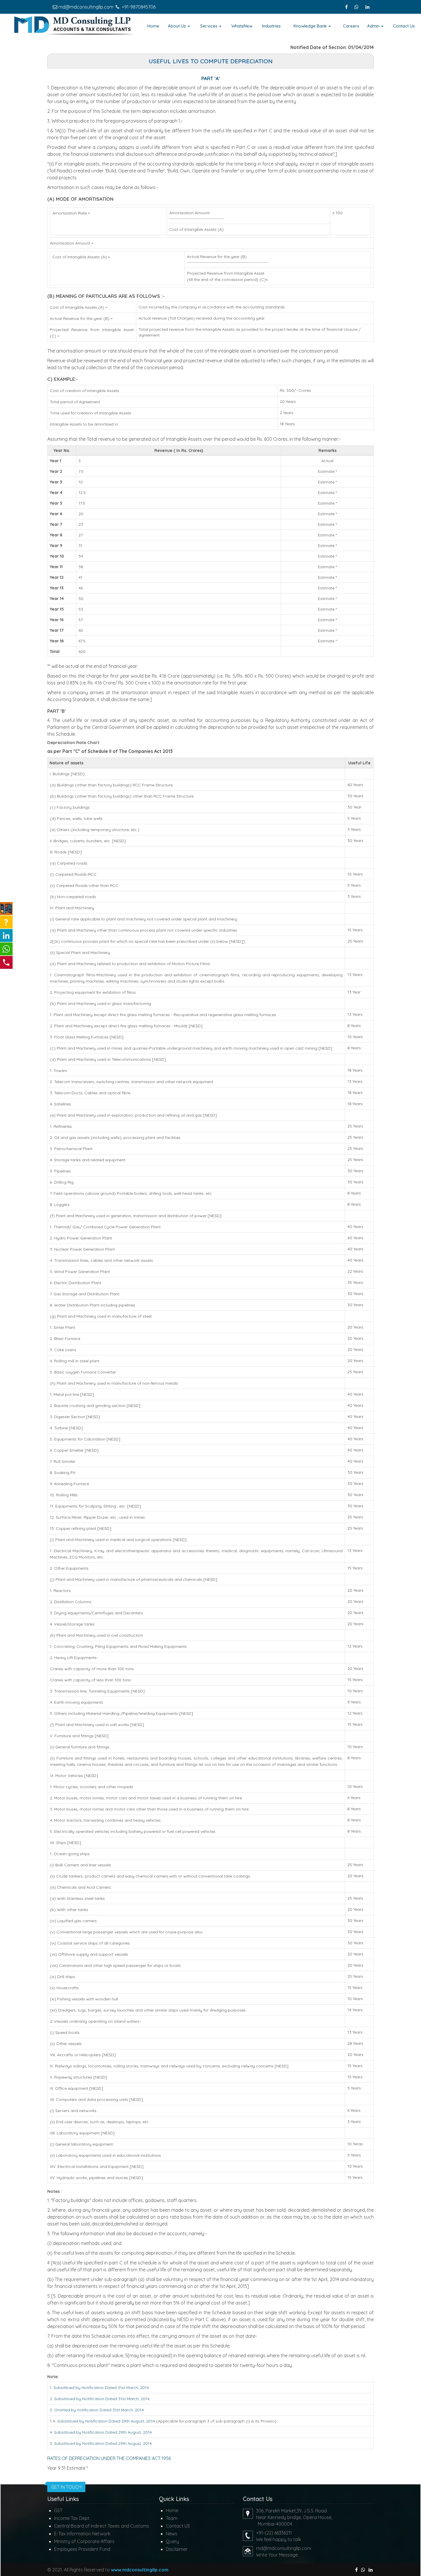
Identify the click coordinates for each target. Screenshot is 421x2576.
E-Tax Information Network (82, 2534)
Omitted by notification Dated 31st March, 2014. (99, 2410)
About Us (177, 26)
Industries (271, 26)
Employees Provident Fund (82, 2549)
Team (172, 2518)
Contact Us (404, 26)
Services (209, 26)
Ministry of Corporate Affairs (84, 2541)
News (172, 2534)
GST (58, 2510)
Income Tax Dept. (72, 2518)
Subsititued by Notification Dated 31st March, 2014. (102, 2399)
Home (153, 26)
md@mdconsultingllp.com (86, 7)
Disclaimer (177, 2549)
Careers (351, 26)
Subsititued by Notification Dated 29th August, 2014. (103, 2432)
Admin (374, 26)
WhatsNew (242, 26)
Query (172, 2541)
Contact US (178, 2526)
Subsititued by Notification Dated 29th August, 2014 (106, 2421)
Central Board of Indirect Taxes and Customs (102, 2526)
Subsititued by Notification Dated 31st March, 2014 (101, 2388)
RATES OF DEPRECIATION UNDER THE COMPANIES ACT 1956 (109, 2458)
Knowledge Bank (311, 26)
